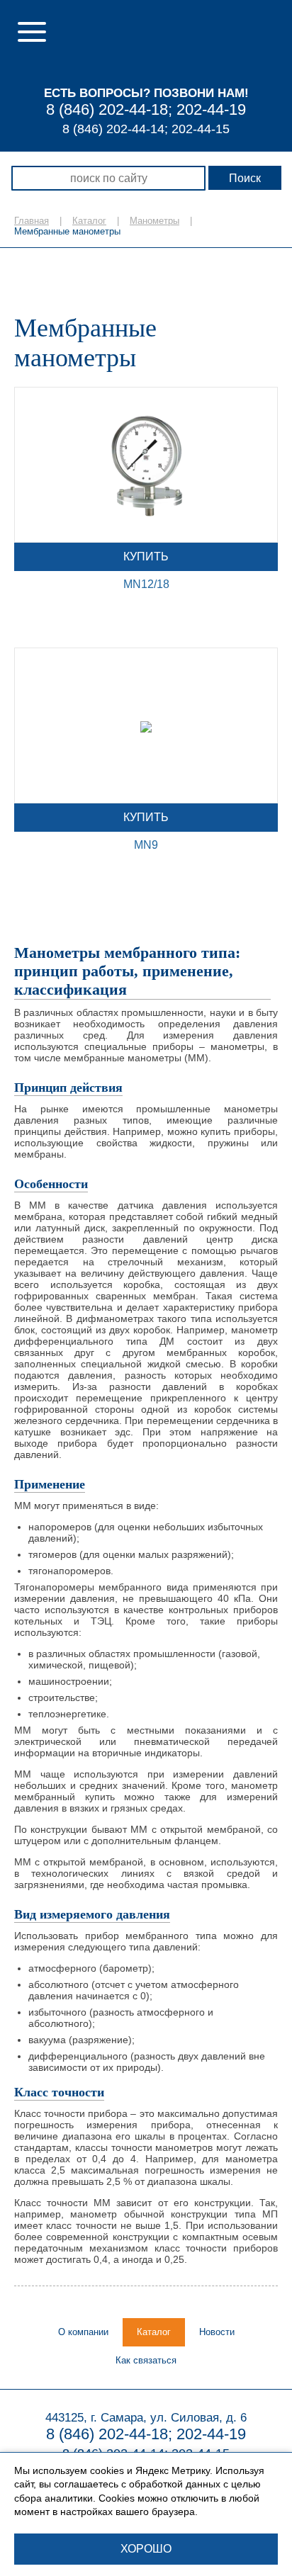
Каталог (89, 221)
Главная (32, 221)
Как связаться (146, 2360)
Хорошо (146, 2549)
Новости (217, 2332)
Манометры (155, 221)
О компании (83, 2332)
